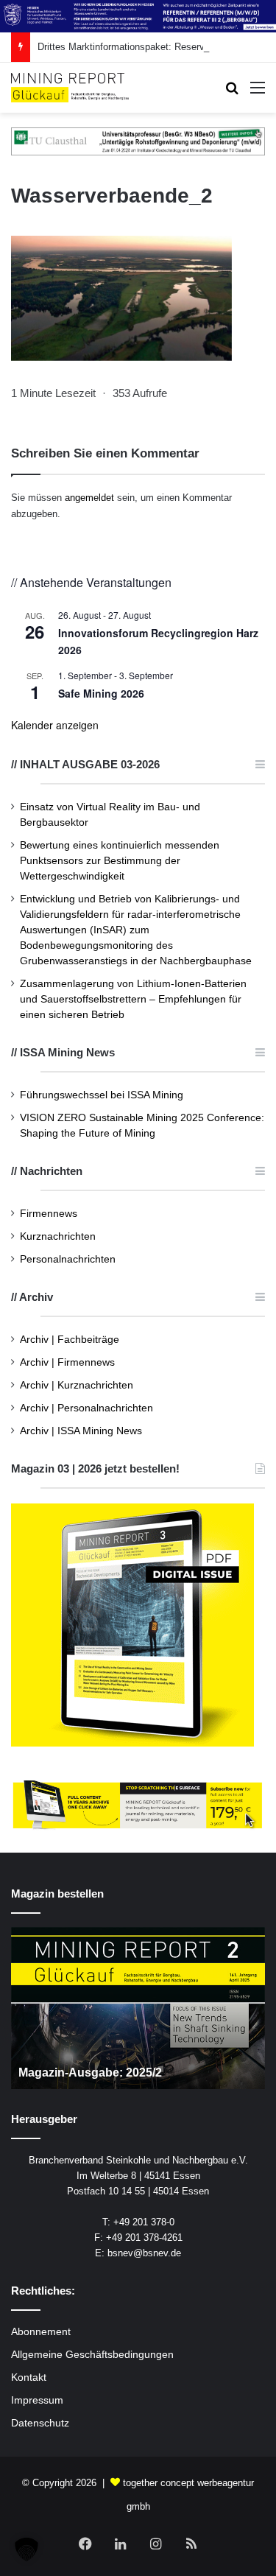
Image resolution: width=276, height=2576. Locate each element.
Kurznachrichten (58, 1236)
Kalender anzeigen (55, 725)
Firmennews (49, 1214)
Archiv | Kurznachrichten (77, 1385)
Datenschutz (40, 2423)
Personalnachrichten (68, 1259)
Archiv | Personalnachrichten (86, 1408)
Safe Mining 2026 (101, 693)
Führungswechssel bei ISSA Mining (102, 1095)
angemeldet (89, 498)
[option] (138, 2008)
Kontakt (29, 2377)
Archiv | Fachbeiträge (70, 1340)
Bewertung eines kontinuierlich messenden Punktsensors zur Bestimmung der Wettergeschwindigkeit (120, 861)
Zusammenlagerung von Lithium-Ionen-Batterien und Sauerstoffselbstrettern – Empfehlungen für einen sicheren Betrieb (133, 999)
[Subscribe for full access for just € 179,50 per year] (138, 1804)
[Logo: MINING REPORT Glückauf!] (70, 88)
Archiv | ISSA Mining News (81, 1431)
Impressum (37, 2400)
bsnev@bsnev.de (144, 2253)
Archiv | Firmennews (67, 1362)
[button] (26, 2549)
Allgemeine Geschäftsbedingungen (92, 2355)
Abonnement (41, 2332)
